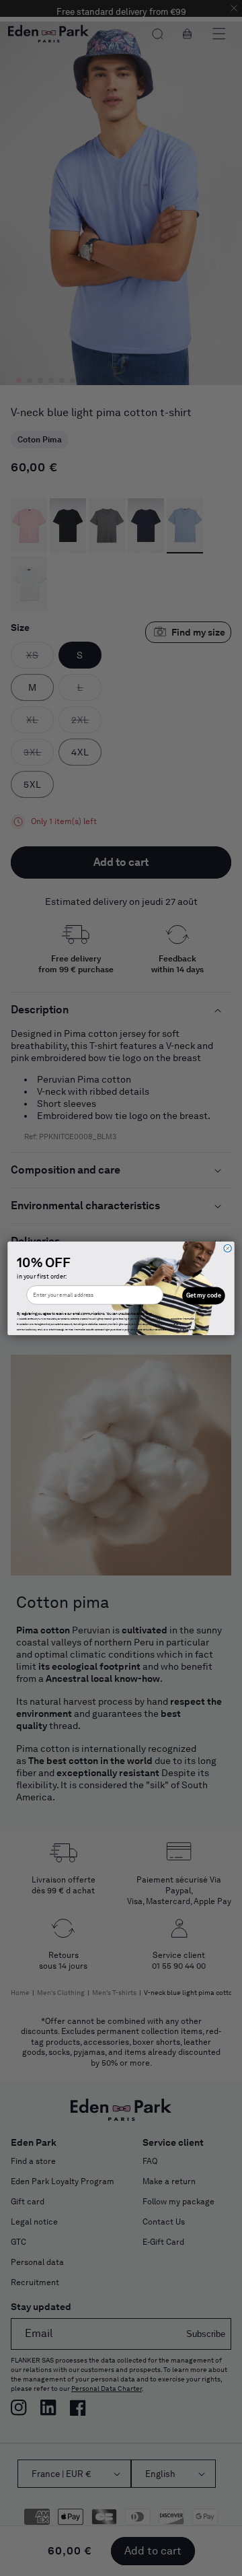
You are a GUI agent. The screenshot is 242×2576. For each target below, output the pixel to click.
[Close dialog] (228, 1248)
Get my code (204, 1295)
